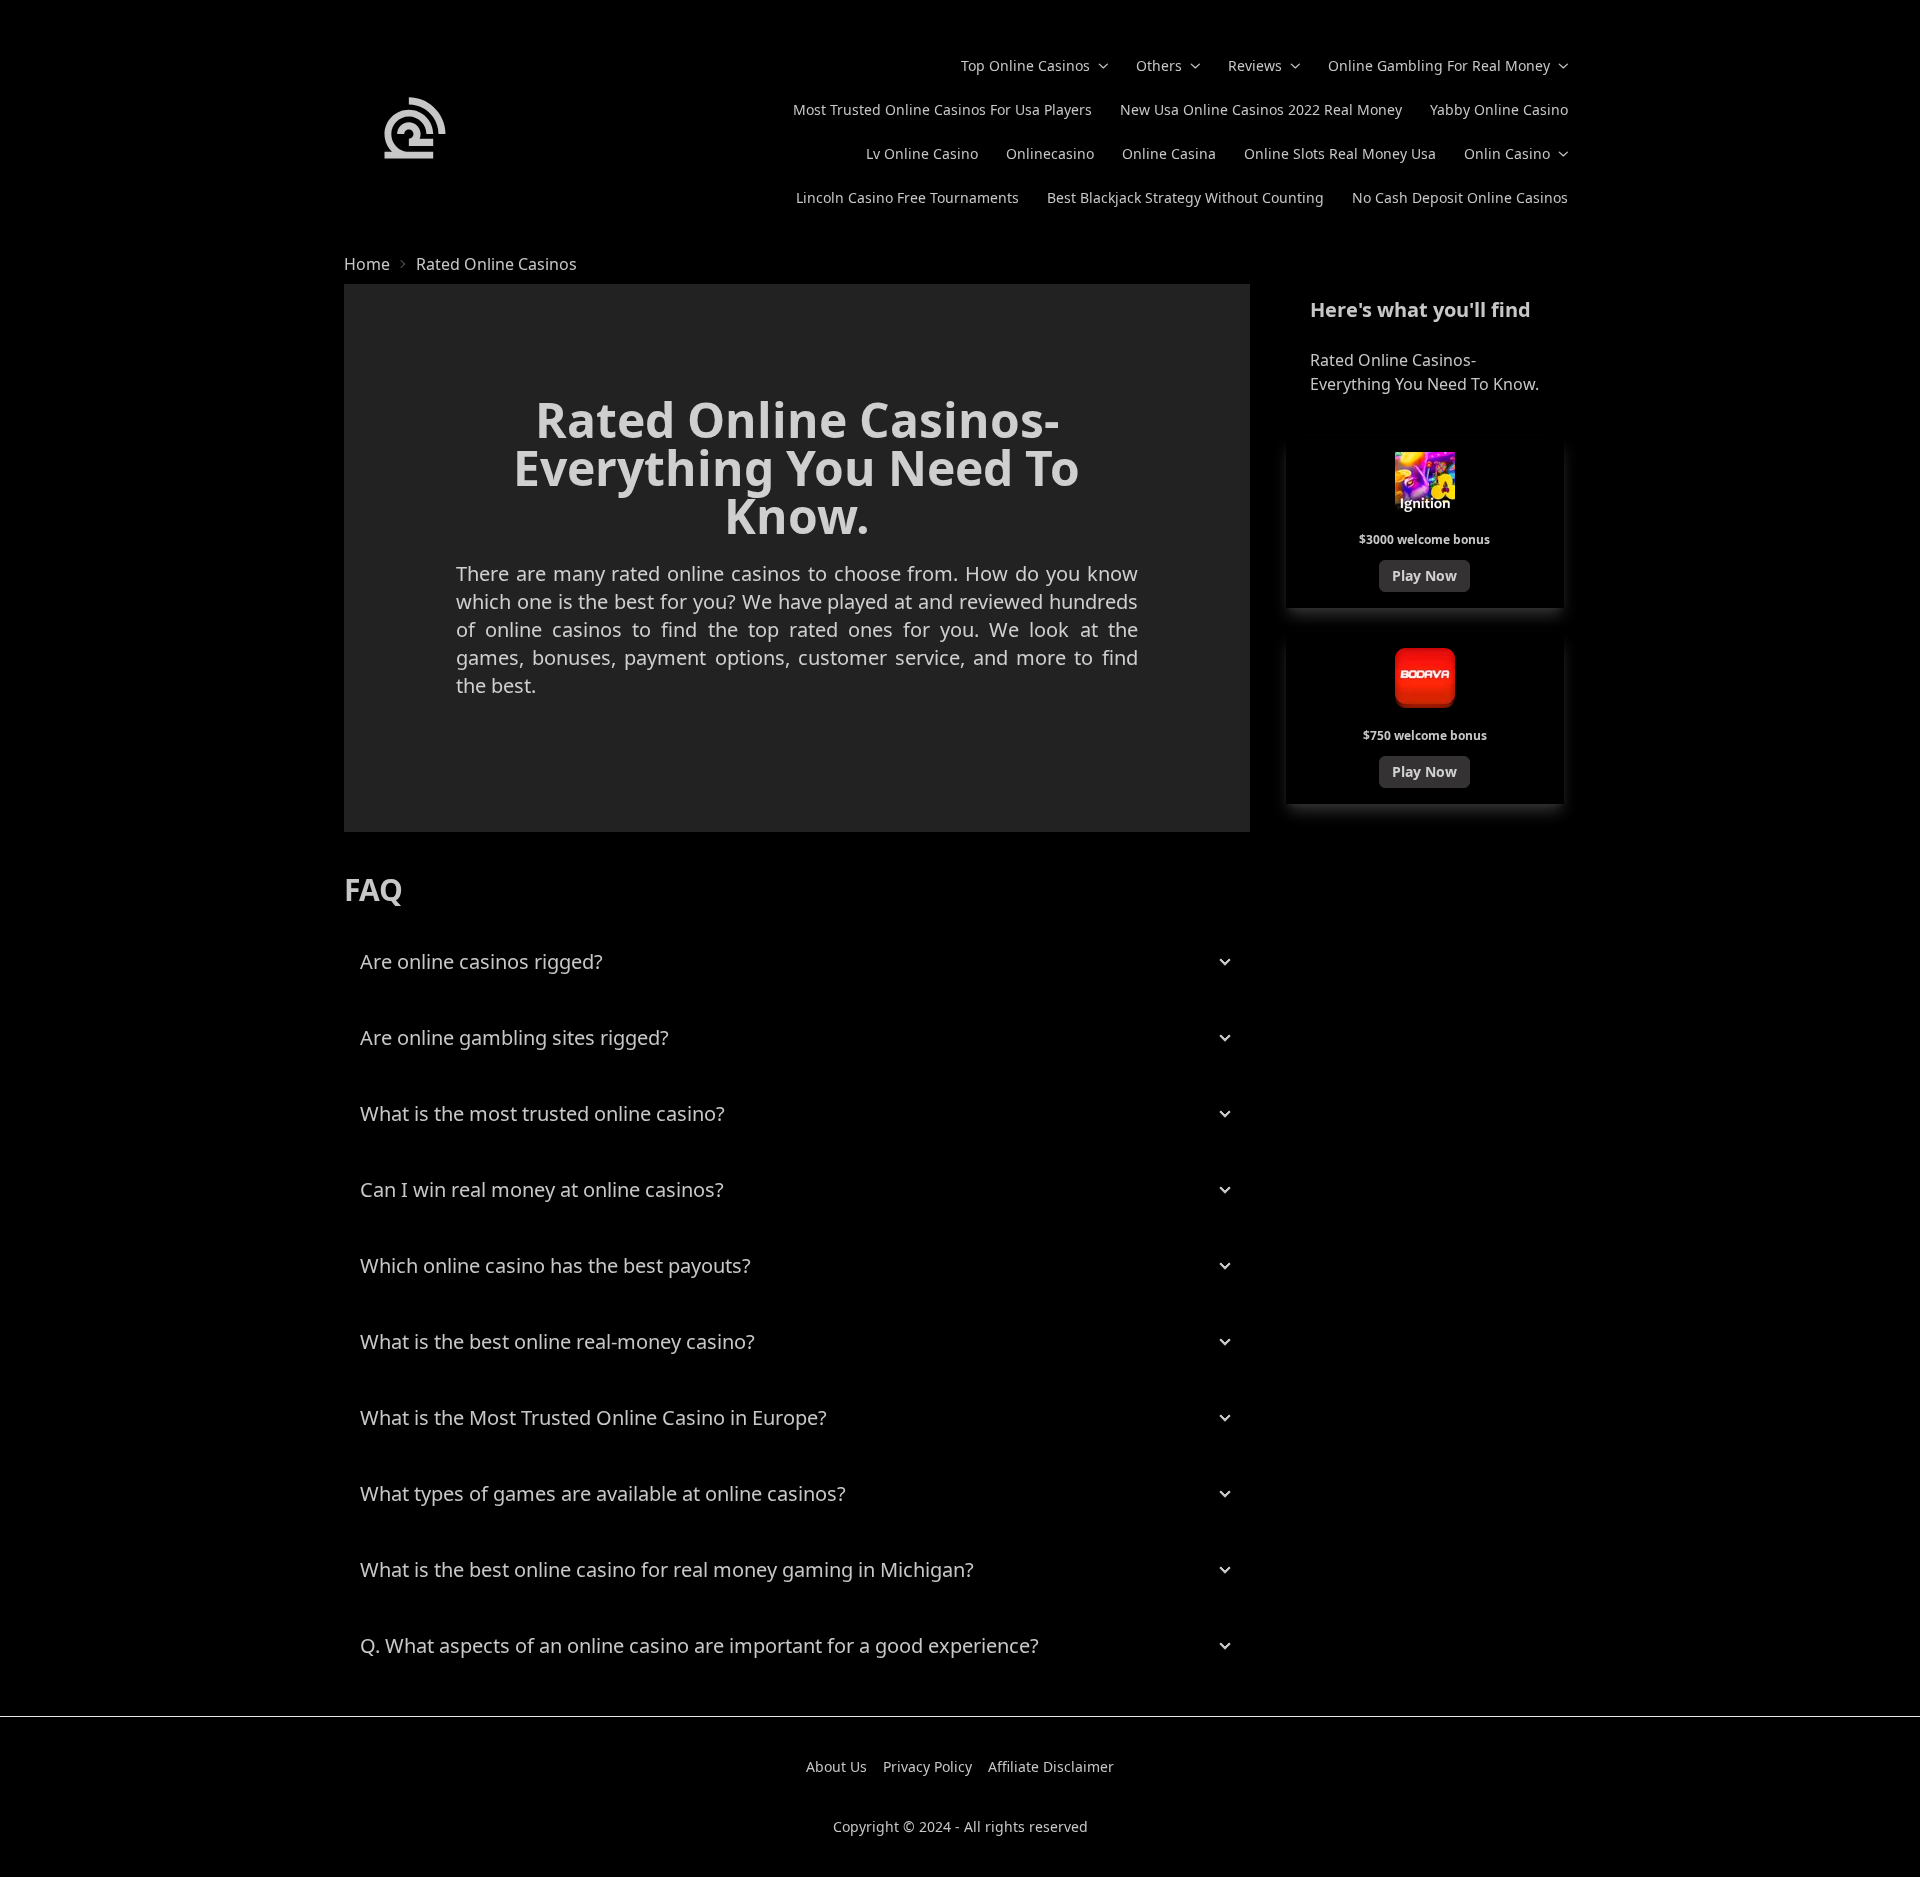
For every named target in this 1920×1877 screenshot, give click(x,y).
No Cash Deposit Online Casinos (1460, 197)
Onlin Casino (1507, 153)
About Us (836, 1766)
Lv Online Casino (922, 153)
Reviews (1255, 65)
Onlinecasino (1050, 153)
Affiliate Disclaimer (1051, 1766)
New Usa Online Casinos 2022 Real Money (1261, 109)
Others (1159, 65)
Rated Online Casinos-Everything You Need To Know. (1424, 372)
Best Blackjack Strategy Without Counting (1185, 197)
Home (367, 264)
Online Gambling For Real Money (1439, 65)
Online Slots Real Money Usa (1340, 153)
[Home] (415, 128)
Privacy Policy (927, 1766)
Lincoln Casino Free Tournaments (907, 197)
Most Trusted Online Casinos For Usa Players (942, 109)
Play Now (1424, 575)
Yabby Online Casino (1499, 109)
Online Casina (1169, 153)
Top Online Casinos (1025, 65)
